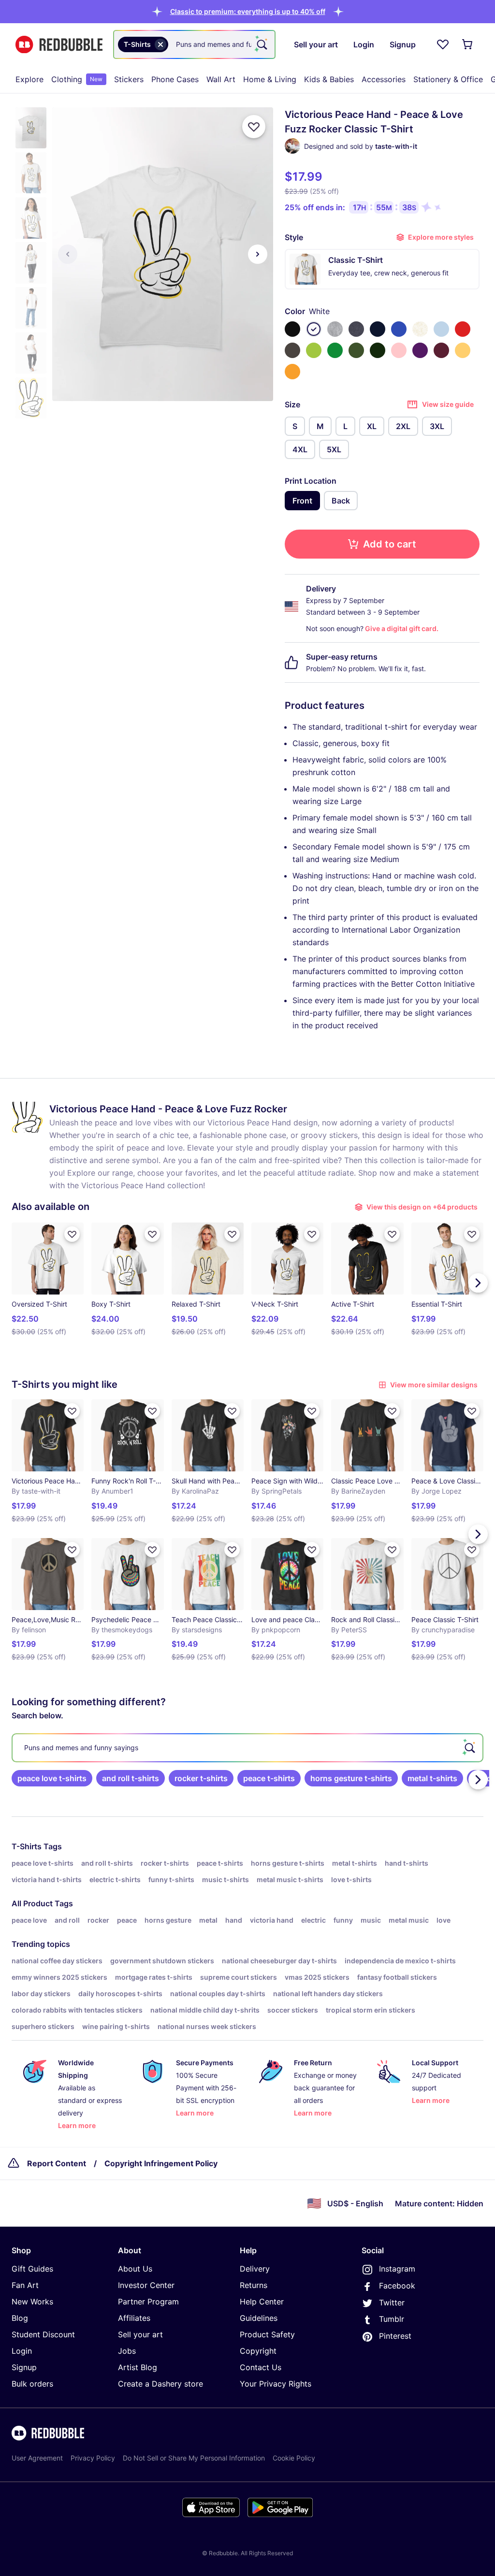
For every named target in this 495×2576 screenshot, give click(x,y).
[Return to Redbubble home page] (59, 45)
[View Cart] (468, 44)
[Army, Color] (356, 350)
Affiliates (134, 2318)
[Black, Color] (292, 329)
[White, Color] (314, 329)
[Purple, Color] (420, 350)
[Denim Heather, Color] (356, 329)
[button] (248, 11)
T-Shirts (27, 1846)
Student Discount (43, 2334)
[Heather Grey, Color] (335, 329)
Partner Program (148, 2302)
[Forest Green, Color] (378, 350)
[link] (52, 1778)
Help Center (262, 2302)
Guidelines (259, 2318)
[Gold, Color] (292, 372)
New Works (32, 2302)
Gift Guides (32, 2269)
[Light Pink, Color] (399, 350)
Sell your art (140, 2334)
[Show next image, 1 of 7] (258, 254)
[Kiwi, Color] (314, 350)
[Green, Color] (335, 350)
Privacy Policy (93, 2458)
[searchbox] (247, 1748)
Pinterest (395, 2336)
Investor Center (146, 2285)
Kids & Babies (329, 79)
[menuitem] (29, 79)
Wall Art (221, 79)
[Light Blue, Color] (441, 329)
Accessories (384, 79)
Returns (254, 2285)
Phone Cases (175, 79)
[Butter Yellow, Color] (463, 350)
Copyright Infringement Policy (161, 2163)
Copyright (258, 2351)
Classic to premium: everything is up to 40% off (248, 11)
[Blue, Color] (399, 329)
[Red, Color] (463, 329)
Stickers (129, 79)
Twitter (392, 2303)
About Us (135, 2269)
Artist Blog (138, 2367)
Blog (20, 2318)
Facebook (397, 2286)
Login (22, 2351)
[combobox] (194, 44)
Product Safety (267, 2334)
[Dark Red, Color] (441, 350)
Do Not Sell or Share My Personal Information (194, 2458)
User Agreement (37, 2458)
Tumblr (392, 2319)
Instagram (397, 2269)
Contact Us (261, 2367)
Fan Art (25, 2285)
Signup (24, 2367)
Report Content (57, 2163)
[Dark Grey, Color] (292, 350)
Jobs (127, 2351)
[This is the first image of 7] (68, 254)
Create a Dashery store (160, 2384)
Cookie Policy (294, 2458)
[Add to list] (254, 127)
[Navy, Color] (378, 329)
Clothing (77, 79)
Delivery (255, 2269)
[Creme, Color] (420, 329)
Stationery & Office (448, 79)
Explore (29, 79)
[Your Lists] (443, 44)
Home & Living (270, 79)
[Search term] (261, 44)
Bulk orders (32, 2384)
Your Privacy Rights (276, 2384)
